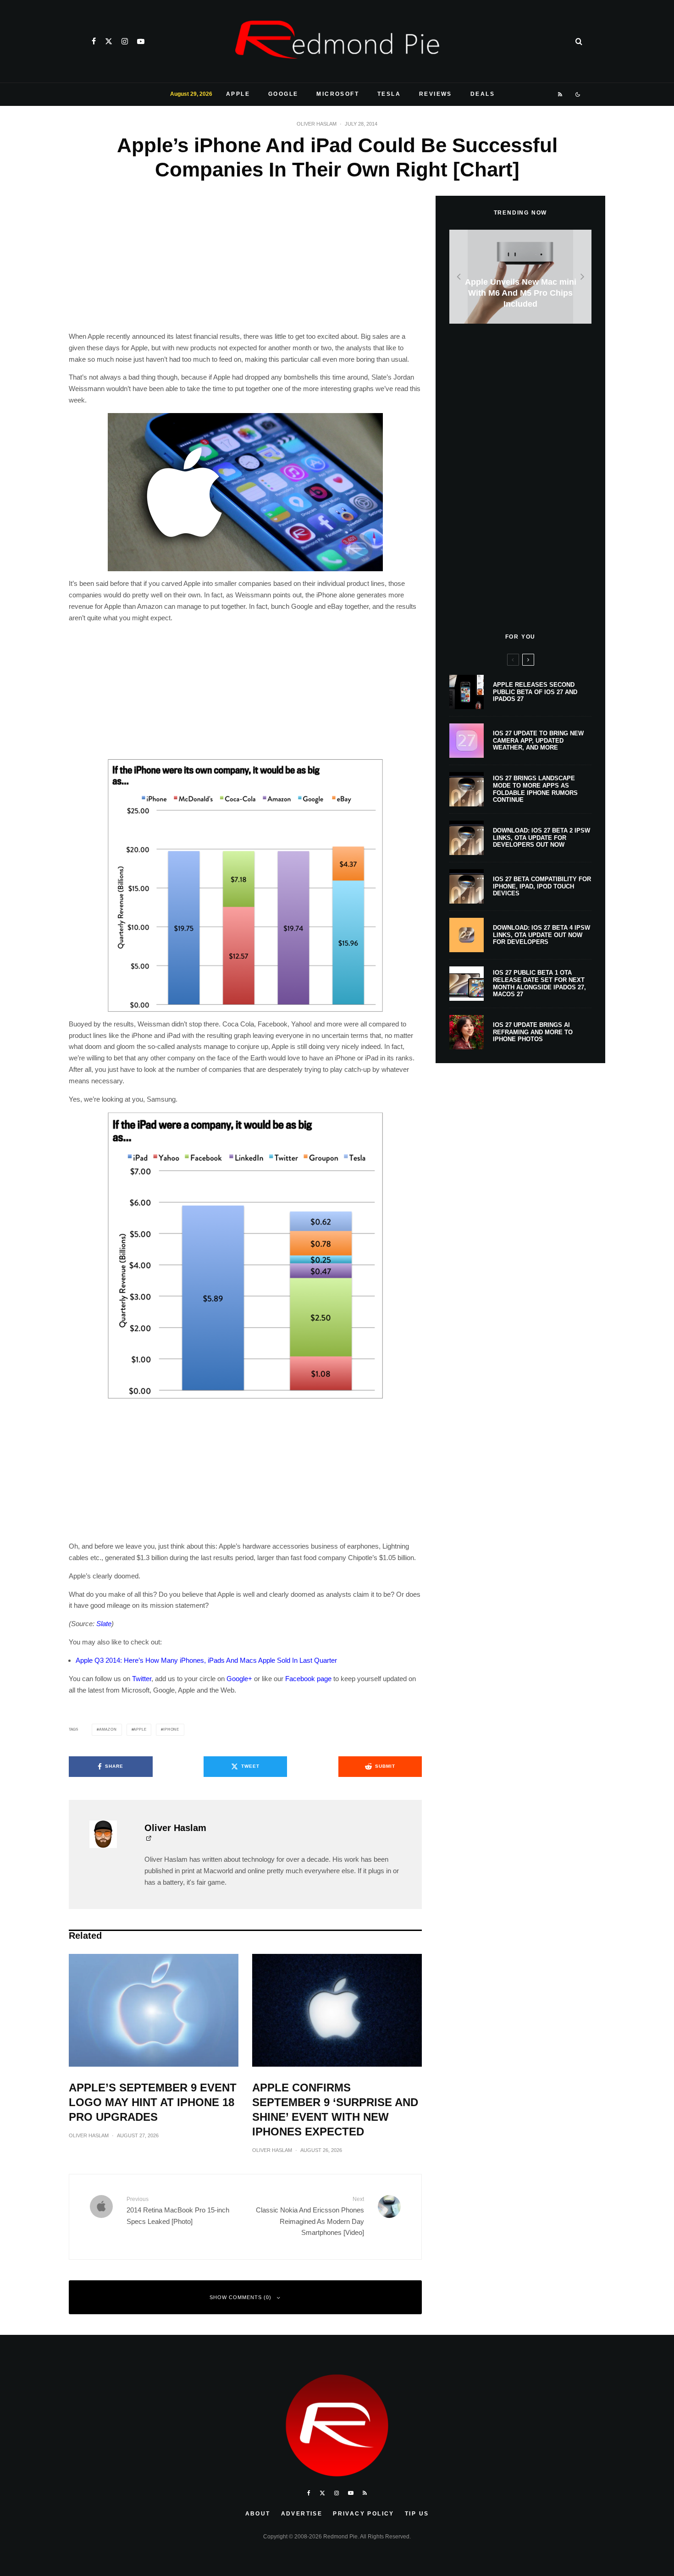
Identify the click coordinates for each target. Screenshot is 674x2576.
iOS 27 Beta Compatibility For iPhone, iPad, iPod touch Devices (542, 886)
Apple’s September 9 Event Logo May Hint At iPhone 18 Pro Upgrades (153, 2102)
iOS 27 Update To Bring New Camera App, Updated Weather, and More (538, 740)
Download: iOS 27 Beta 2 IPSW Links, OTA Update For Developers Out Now (541, 838)
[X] (109, 41)
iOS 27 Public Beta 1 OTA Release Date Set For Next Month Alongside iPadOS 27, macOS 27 (539, 983)
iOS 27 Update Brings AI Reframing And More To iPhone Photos (533, 1032)
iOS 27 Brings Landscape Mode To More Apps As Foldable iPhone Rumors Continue (535, 789)
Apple (238, 94)
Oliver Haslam (317, 124)
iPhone (171, 1729)
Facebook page (308, 1679)
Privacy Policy (364, 2514)
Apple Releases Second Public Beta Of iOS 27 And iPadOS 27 (535, 692)
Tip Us (417, 2514)
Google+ (239, 1679)
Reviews (436, 94)
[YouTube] (141, 41)
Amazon (108, 1729)
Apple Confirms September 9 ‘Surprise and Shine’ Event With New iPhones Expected (335, 2110)
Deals (483, 94)
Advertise (302, 2514)
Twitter (142, 1679)
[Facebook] (94, 41)
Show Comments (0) (240, 2297)
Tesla (389, 94)
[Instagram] (125, 41)
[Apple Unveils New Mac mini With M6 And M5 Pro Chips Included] (520, 277)
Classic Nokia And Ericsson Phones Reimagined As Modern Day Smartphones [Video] (310, 2216)
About (258, 2514)
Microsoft (338, 94)
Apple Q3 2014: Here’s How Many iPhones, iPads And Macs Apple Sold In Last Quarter (206, 1660)
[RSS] (561, 94)
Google (283, 94)
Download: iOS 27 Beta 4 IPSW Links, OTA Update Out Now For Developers (541, 935)
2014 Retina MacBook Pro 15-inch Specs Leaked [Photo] (178, 2210)
